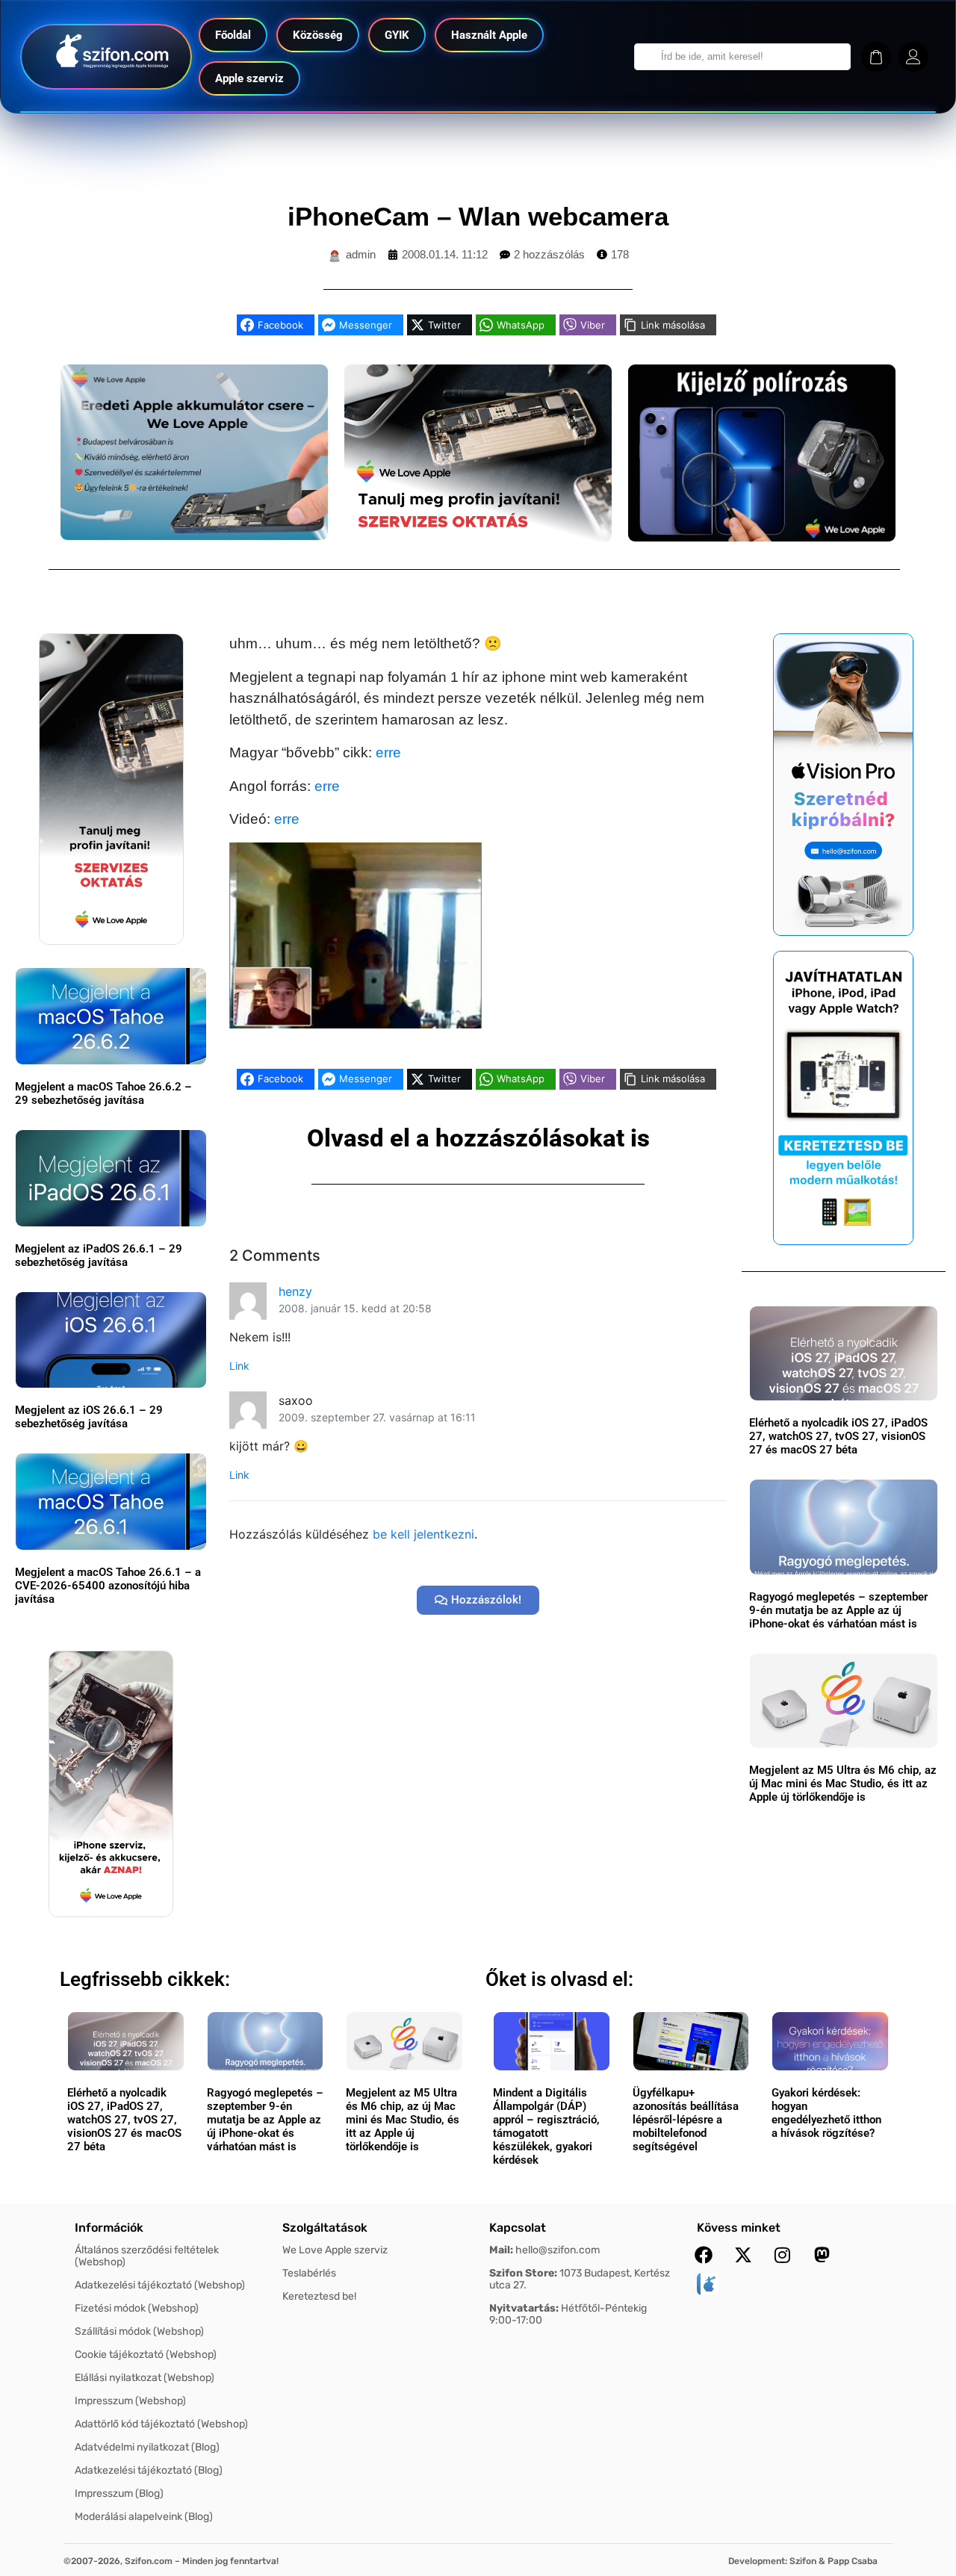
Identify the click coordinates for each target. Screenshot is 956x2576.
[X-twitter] (743, 2255)
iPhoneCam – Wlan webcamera (478, 216)
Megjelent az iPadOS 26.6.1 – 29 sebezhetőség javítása (99, 1256)
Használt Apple (489, 35)
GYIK (397, 35)
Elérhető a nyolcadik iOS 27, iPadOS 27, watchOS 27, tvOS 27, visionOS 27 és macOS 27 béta (838, 1436)
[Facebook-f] (704, 2255)
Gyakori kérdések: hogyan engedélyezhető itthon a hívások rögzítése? (826, 2113)
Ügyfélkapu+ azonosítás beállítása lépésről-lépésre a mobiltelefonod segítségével (686, 2120)
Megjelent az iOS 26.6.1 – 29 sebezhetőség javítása (89, 1417)
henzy (295, 1291)
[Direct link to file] (356, 934)
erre (388, 752)
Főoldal (233, 35)
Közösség (318, 35)
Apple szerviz (249, 78)
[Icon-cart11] (876, 57)
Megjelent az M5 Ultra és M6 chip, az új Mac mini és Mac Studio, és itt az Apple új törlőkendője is (843, 1784)
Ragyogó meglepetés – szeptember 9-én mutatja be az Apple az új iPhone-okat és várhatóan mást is (838, 1610)
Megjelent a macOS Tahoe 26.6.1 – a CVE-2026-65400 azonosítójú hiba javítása (108, 1586)
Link (239, 1366)
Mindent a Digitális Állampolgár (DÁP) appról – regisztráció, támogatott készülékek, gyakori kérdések (546, 2126)
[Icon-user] (913, 57)
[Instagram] (783, 2255)
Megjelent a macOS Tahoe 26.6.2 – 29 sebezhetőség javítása (103, 1093)
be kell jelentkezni (423, 1534)
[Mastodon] (822, 2255)
